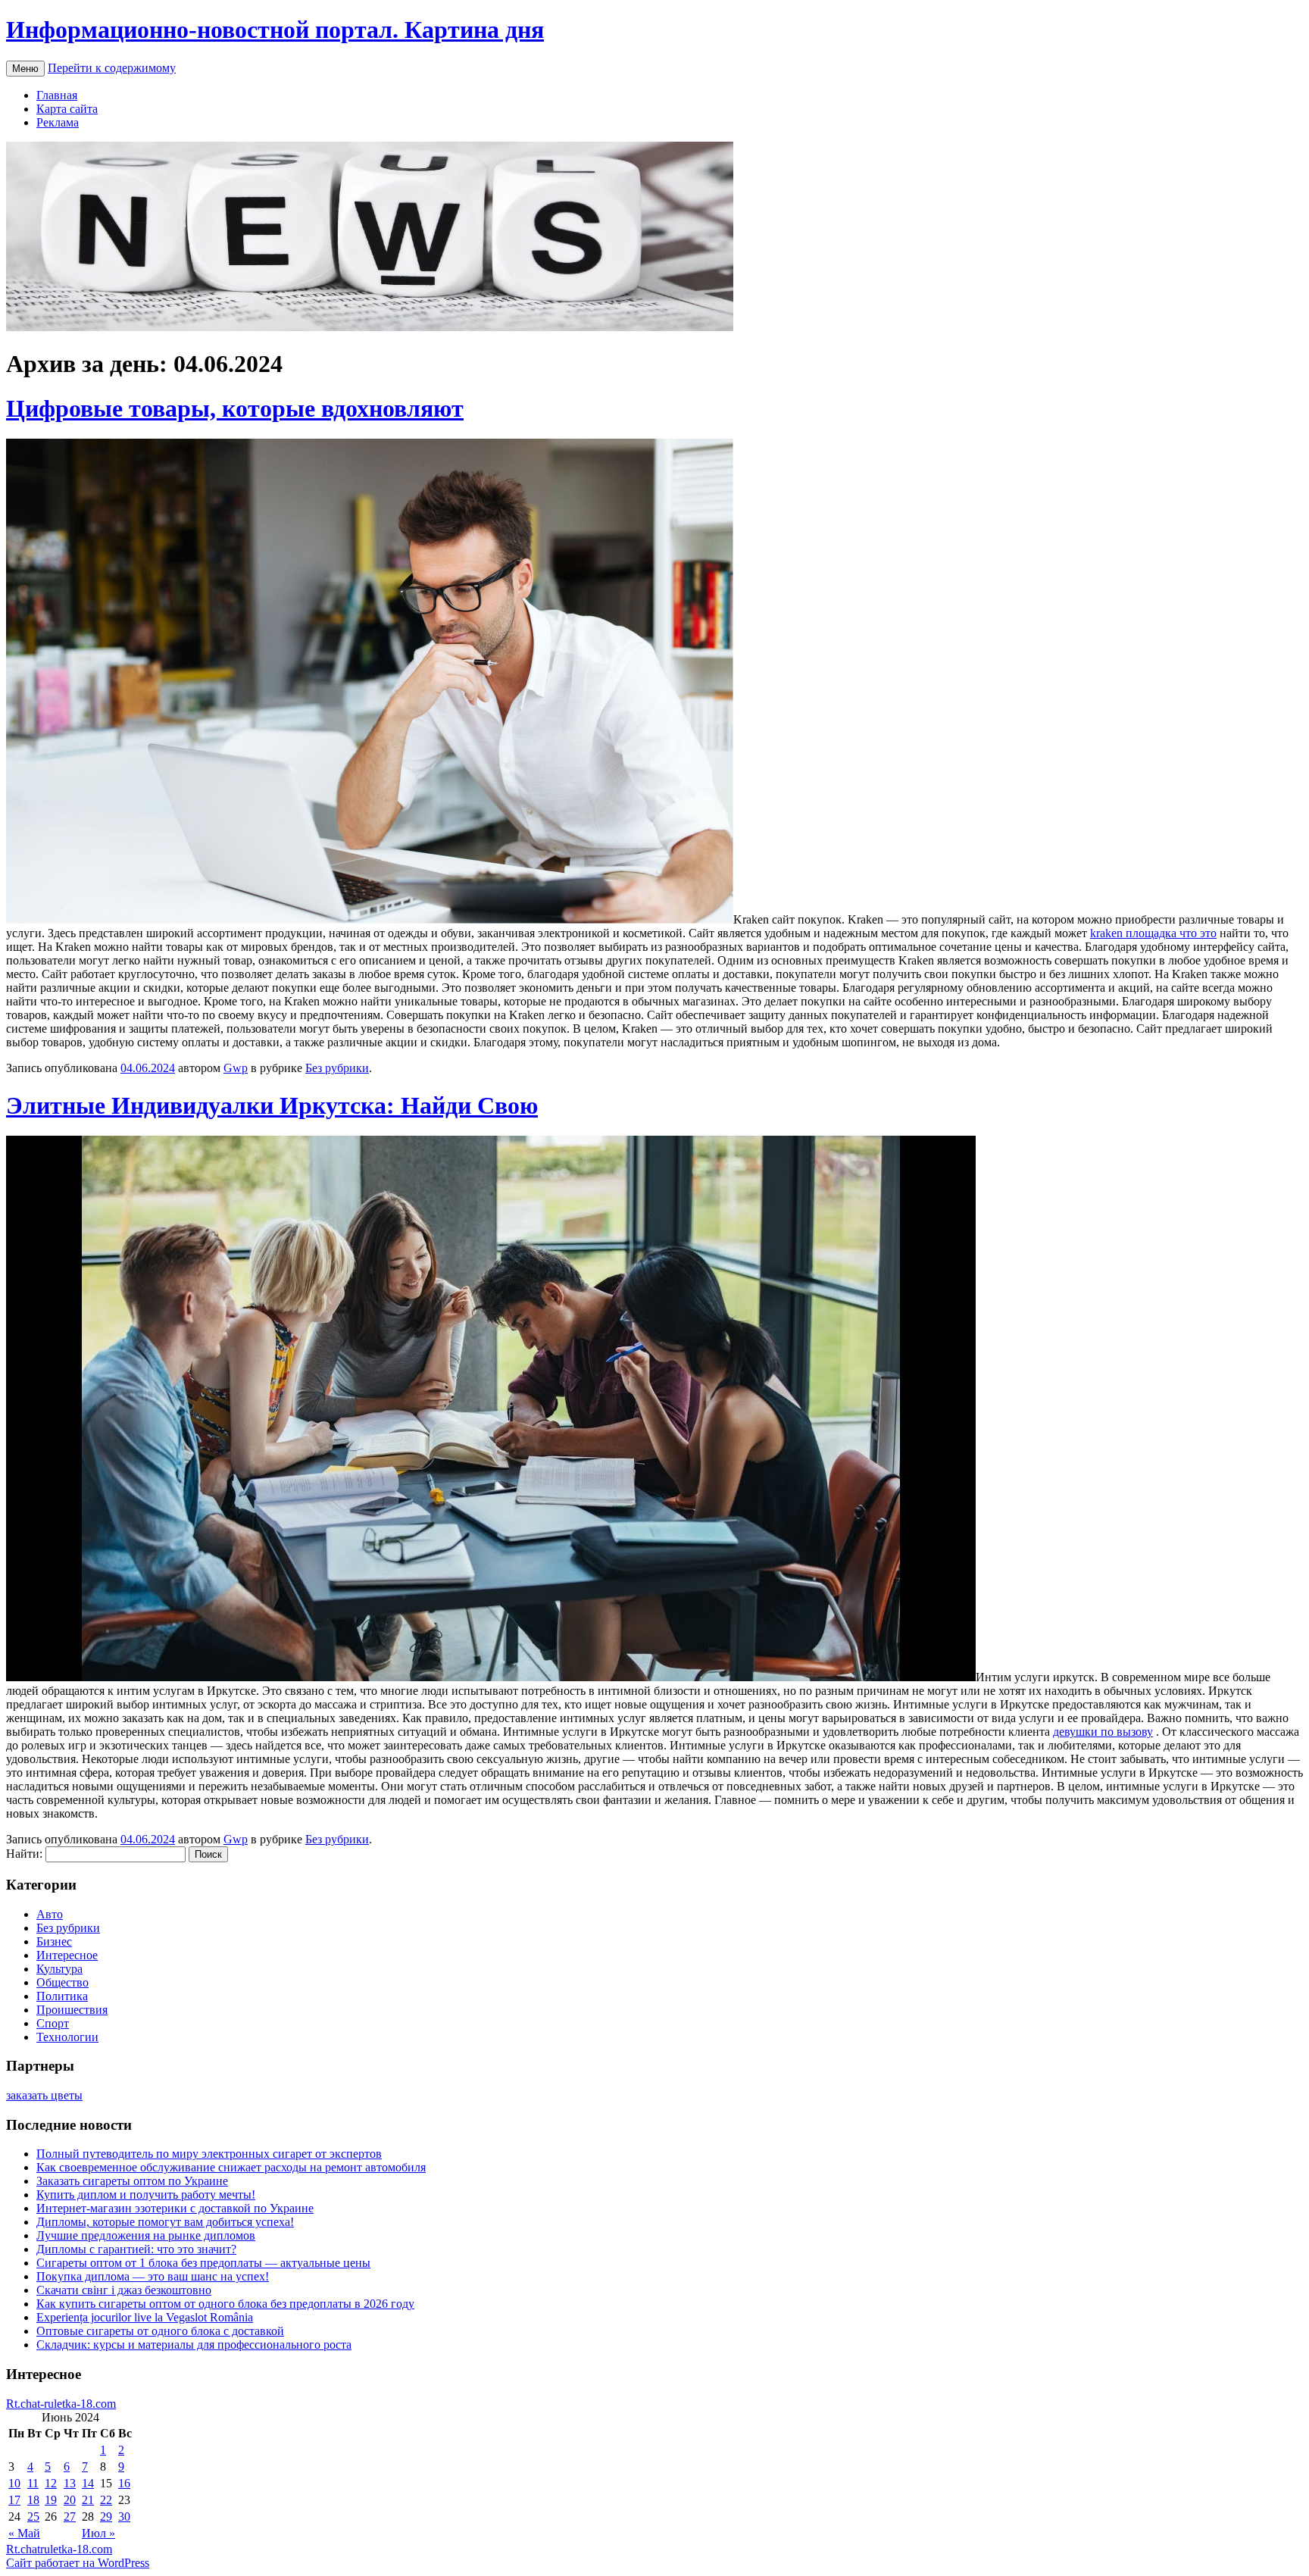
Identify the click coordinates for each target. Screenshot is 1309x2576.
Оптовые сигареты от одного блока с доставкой (160, 2331)
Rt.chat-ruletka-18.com (61, 2404)
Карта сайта (67, 109)
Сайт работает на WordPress (78, 2563)
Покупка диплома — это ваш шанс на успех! (153, 2276)
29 (106, 2517)
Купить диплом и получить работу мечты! (146, 2195)
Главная (57, 95)
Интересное (67, 1955)
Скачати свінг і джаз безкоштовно (124, 2290)
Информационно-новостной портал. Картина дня (275, 30)
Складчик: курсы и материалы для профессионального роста (194, 2345)
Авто (50, 1914)
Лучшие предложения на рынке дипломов (146, 2235)
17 (14, 2500)
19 (51, 2500)
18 (33, 2500)
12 (51, 2483)
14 (88, 2483)
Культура (59, 1969)
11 (33, 2483)
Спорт (53, 2023)
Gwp (236, 1068)
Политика (62, 1996)
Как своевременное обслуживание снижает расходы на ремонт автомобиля (231, 2167)
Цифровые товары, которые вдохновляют (235, 408)
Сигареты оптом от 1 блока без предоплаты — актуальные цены (203, 2263)
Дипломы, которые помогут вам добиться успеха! (165, 2222)
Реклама (58, 122)
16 (124, 2483)
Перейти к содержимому (112, 68)
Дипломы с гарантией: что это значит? (136, 2249)
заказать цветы (44, 2095)
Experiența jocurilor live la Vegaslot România (145, 2317)
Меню (25, 69)
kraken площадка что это (1153, 933)
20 (70, 2500)
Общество (62, 1982)
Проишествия (72, 2010)
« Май (24, 2533)
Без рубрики (337, 1068)
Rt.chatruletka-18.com (59, 2549)
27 (70, 2517)
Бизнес (54, 1941)
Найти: (24, 1854)
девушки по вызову (1103, 1732)
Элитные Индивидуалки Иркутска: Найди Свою (272, 1105)
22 (106, 2500)
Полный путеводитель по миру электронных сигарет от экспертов (209, 2154)
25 (33, 2517)
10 (14, 2483)
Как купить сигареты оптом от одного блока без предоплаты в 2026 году (225, 2304)
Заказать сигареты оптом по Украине (132, 2181)
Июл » (98, 2533)
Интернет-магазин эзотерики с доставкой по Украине (175, 2208)
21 (88, 2500)
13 (70, 2483)
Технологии (67, 2037)
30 (124, 2517)
